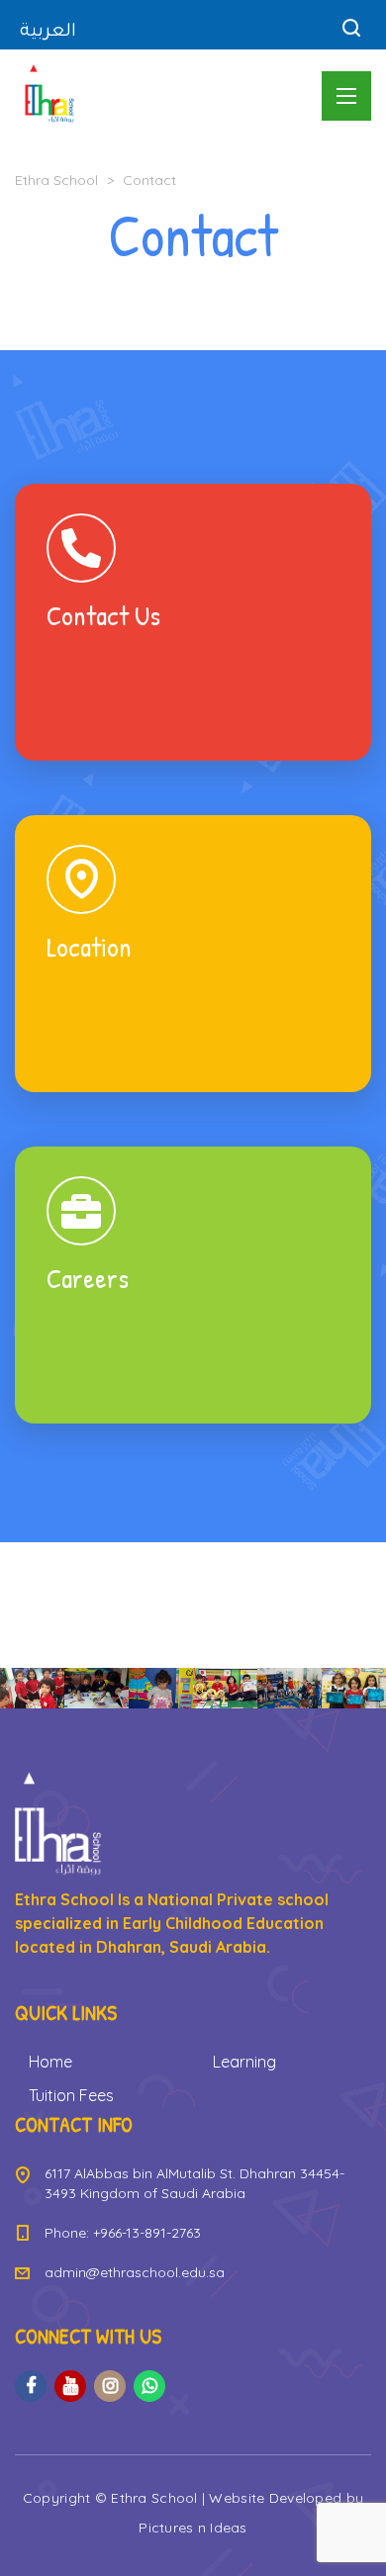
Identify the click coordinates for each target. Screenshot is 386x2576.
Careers (193, 1285)
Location (193, 954)
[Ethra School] (49, 94)
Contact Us (193, 622)
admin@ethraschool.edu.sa (135, 2272)
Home (50, 2062)
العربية (48, 33)
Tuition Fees (71, 2095)
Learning (244, 2062)
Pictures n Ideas (193, 2528)
